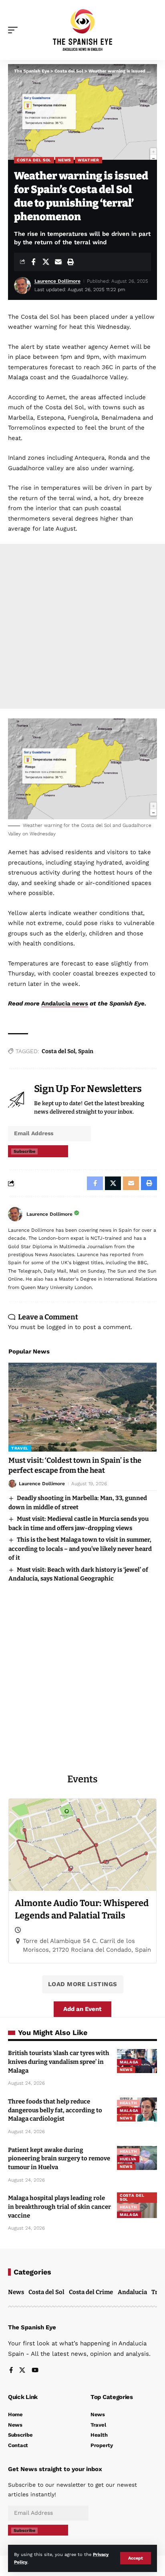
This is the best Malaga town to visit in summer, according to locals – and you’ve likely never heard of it (80, 1549)
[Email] (58, 262)
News (64, 160)
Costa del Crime (91, 2292)
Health (128, 2103)
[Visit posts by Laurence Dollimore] (15, 1214)
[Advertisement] (82, 626)
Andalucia (132, 2292)
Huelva (128, 2159)
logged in (60, 1327)
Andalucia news (65, 1003)
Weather (89, 160)
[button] (136, 2558)
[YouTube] (35, 2371)
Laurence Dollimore (57, 281)
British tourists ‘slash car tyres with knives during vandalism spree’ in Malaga (59, 2062)
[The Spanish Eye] (83, 30)
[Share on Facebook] (33, 262)
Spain (86, 1051)
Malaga (129, 2062)
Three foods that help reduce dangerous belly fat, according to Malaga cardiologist (55, 2110)
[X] (22, 2371)
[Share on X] (46, 262)
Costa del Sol (34, 160)
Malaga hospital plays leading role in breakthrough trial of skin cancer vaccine (59, 2207)
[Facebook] (11, 2371)
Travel (20, 1448)
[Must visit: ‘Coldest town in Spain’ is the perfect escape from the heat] (82, 1407)
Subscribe (24, 1151)
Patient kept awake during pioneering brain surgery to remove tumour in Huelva (59, 2159)
